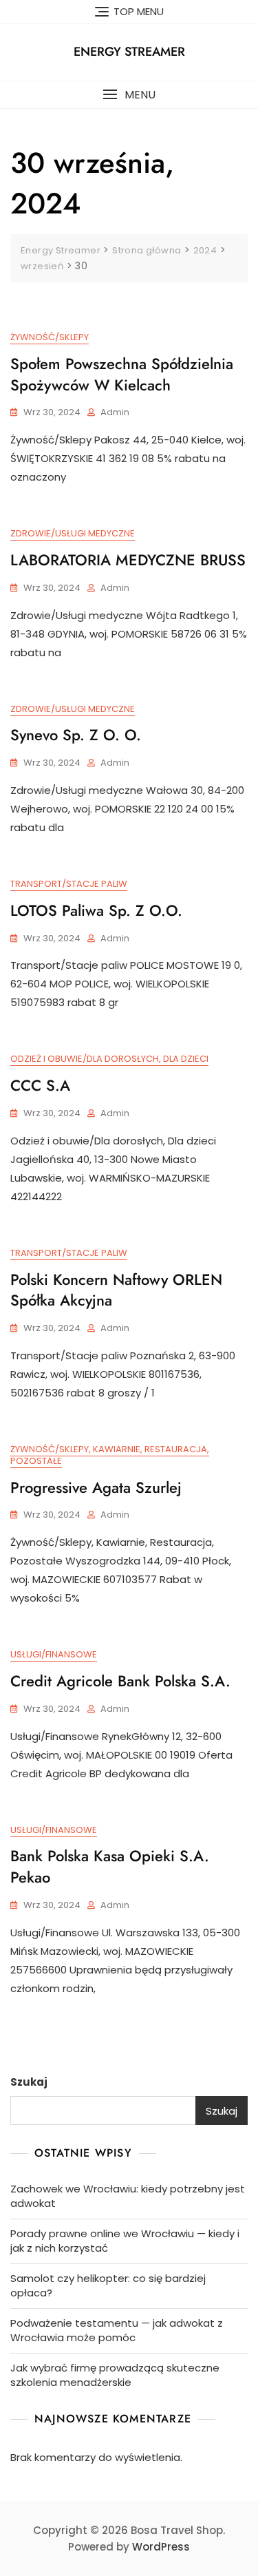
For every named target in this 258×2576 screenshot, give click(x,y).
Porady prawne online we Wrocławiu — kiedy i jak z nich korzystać (125, 2241)
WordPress (161, 2547)
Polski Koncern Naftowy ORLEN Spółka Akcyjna (116, 1290)
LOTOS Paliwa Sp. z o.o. (96, 910)
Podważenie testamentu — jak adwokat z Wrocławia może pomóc (117, 2330)
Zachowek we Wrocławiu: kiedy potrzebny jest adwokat (128, 2196)
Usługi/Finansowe (54, 1654)
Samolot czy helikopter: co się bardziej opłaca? (108, 2285)
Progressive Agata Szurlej (96, 1487)
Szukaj (29, 2082)
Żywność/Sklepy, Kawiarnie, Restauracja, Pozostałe (110, 1455)
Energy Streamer (129, 52)
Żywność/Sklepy (50, 337)
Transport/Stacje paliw (69, 884)
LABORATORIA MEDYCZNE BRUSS (128, 560)
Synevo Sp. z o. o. (76, 735)
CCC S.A (40, 1085)
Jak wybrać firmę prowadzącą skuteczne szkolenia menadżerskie (115, 2375)
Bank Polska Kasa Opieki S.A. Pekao (110, 1866)
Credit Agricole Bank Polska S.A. (120, 1681)
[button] (129, 95)
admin (115, 412)
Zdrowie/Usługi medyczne (73, 533)
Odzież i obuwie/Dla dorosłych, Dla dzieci (109, 1059)
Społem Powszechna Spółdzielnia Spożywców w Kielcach (122, 374)
